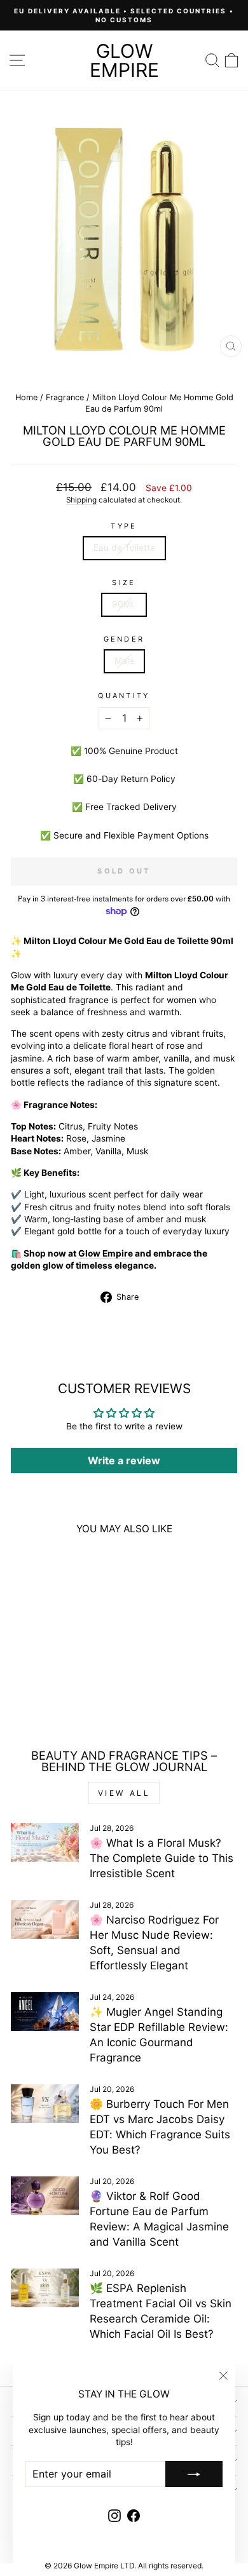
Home (26, 397)
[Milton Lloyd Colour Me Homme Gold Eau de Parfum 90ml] (54, 1596)
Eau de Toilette (124, 548)
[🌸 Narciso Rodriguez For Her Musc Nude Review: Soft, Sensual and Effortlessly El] (45, 1919)
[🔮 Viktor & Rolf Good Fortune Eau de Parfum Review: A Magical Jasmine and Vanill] (45, 2195)
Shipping (81, 500)
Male (124, 661)
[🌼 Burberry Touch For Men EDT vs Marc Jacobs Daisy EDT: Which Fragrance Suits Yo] (45, 2103)
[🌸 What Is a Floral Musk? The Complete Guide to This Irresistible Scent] (45, 1842)
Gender (124, 639)
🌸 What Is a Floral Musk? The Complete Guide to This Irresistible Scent (162, 1858)
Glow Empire (124, 60)
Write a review (124, 1460)
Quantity (124, 696)
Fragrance (65, 397)
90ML (124, 604)
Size (124, 583)
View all (124, 1793)
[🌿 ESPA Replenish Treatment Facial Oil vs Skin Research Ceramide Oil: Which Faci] (45, 2288)
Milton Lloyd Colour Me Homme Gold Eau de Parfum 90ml (54, 1664)
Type (124, 526)
